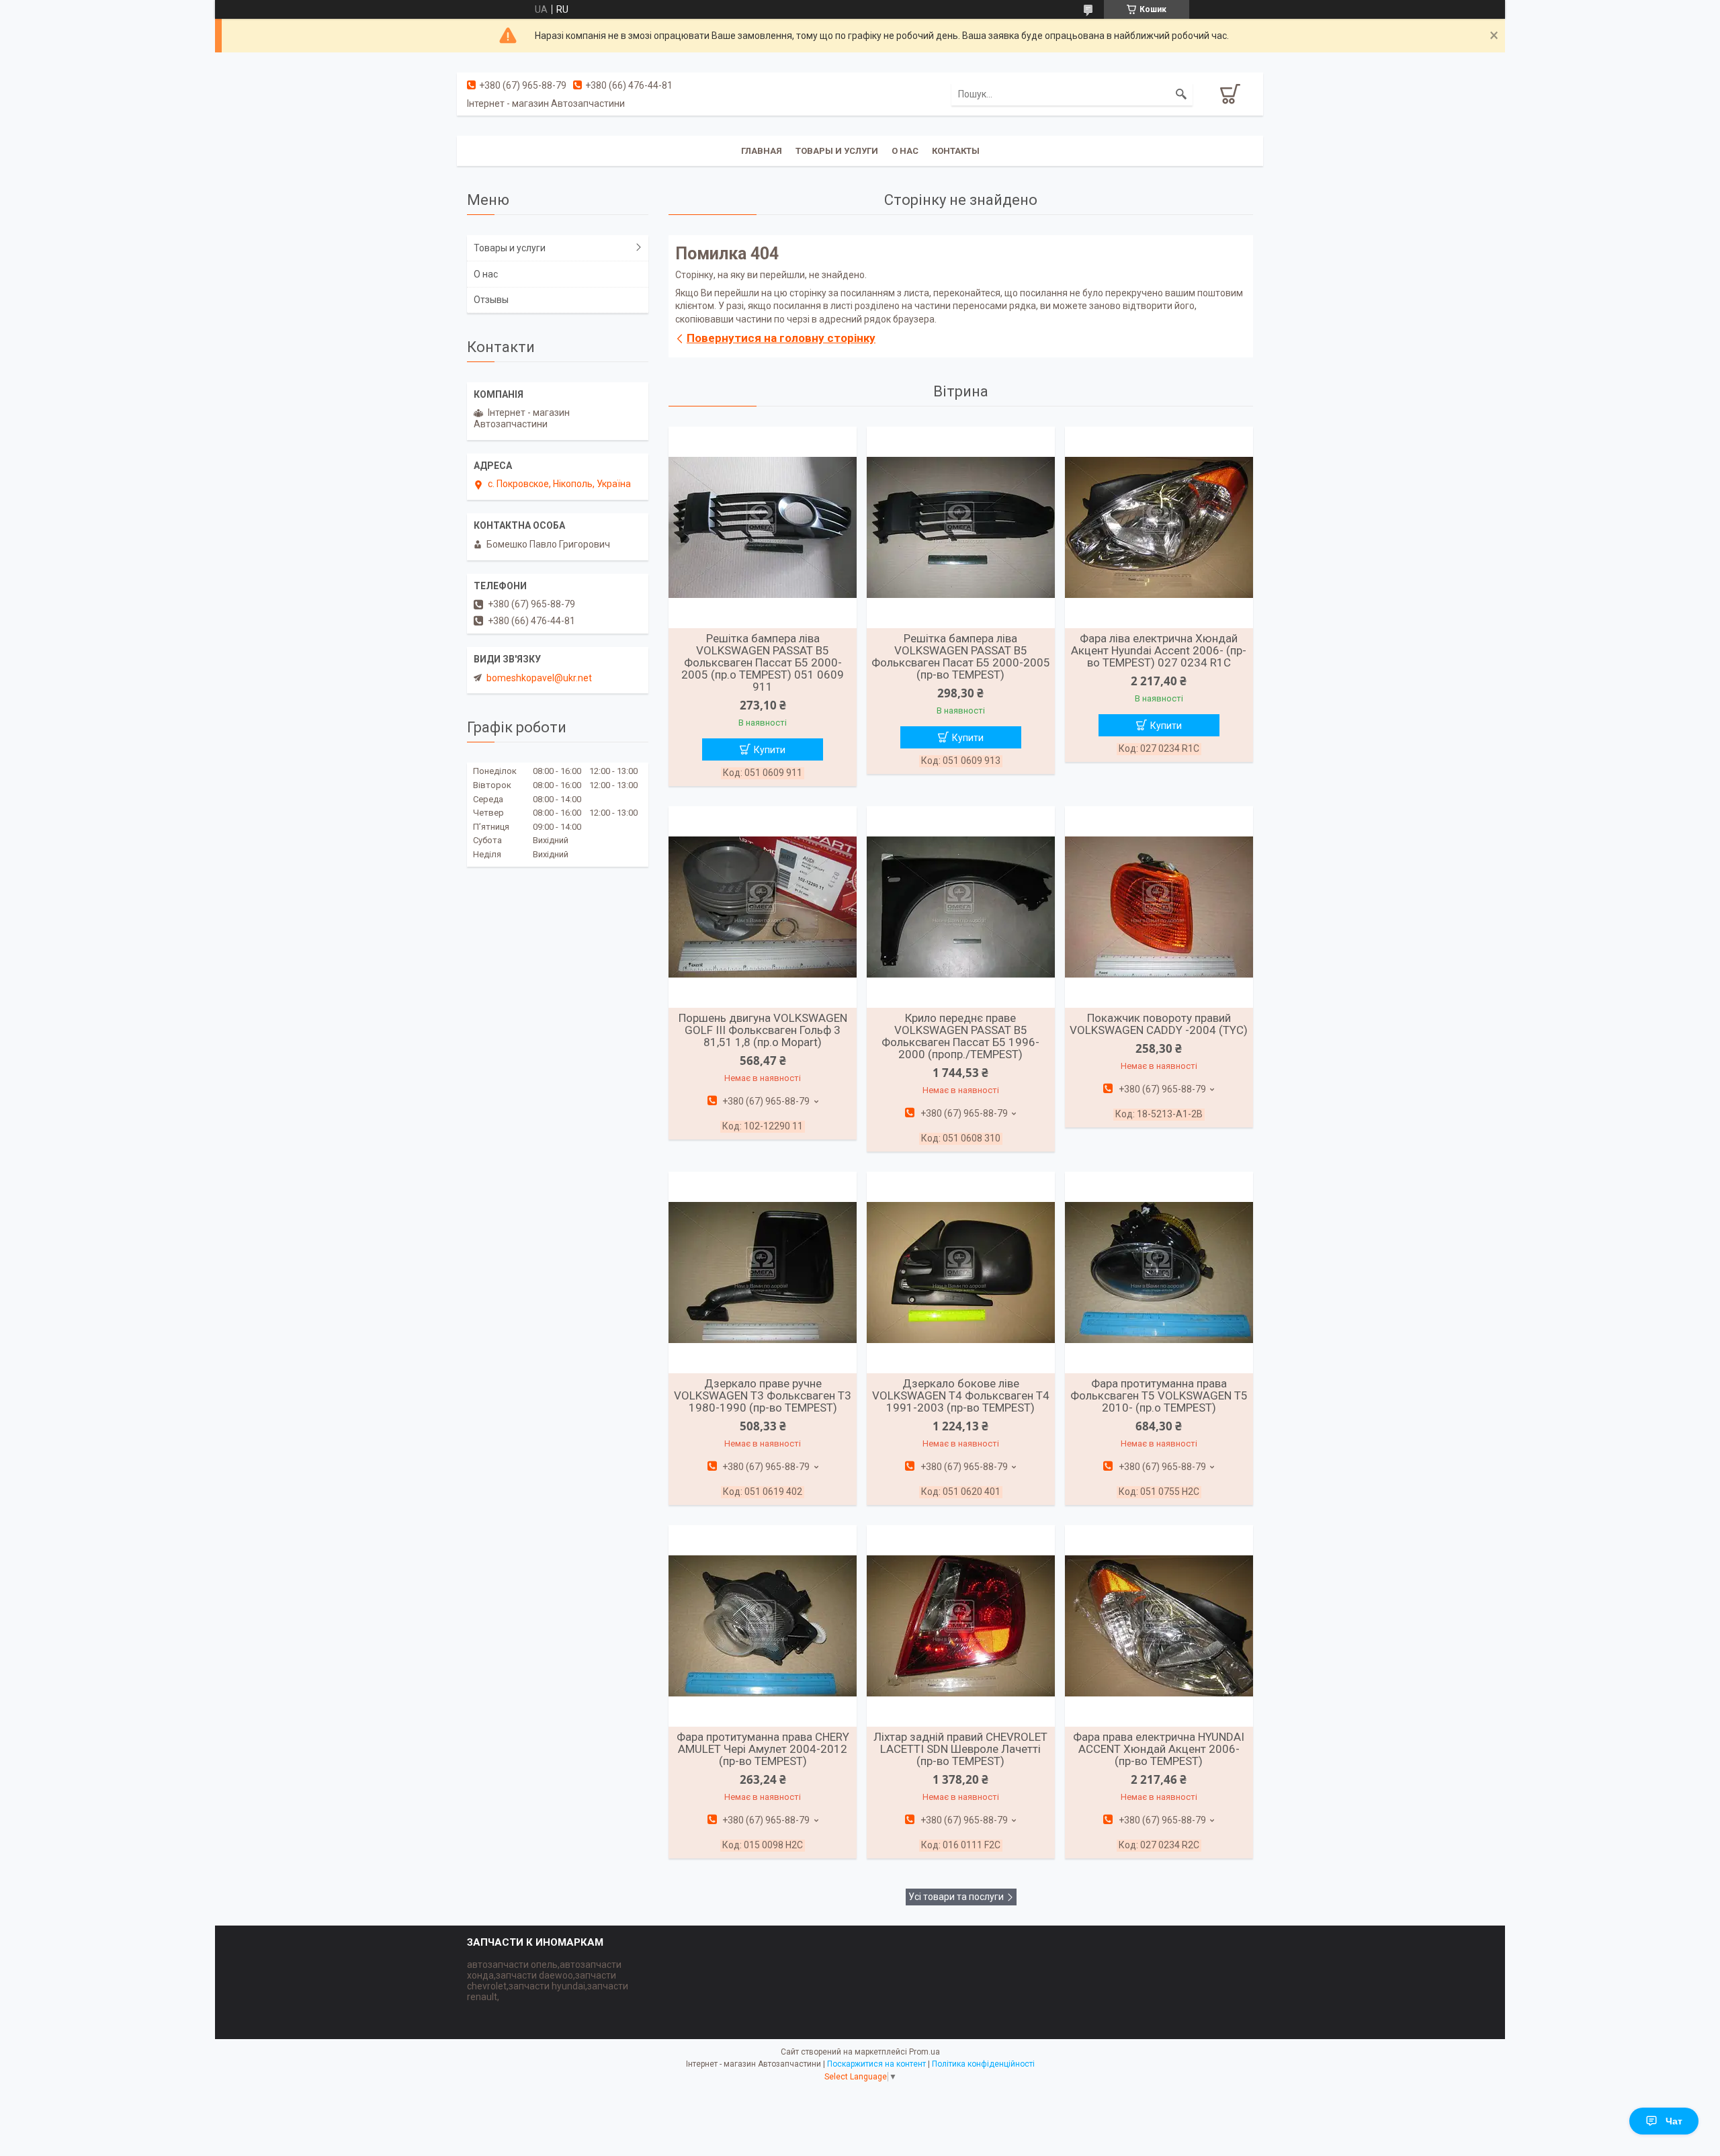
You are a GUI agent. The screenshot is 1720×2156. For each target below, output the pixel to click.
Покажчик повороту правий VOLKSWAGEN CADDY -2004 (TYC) (1159, 1024)
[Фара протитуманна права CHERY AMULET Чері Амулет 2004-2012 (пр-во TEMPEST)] (763, 1626)
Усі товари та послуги (956, 1897)
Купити (770, 750)
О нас (905, 151)
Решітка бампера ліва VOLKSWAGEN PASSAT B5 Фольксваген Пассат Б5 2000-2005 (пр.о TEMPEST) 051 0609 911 (763, 662)
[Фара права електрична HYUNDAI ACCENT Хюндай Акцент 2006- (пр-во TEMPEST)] (1159, 1626)
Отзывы (491, 300)
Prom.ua (924, 2052)
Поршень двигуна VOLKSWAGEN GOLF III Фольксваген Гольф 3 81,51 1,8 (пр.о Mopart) (763, 1030)
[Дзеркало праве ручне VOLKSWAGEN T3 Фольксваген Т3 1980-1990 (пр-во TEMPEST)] (763, 1273)
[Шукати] (1181, 94)
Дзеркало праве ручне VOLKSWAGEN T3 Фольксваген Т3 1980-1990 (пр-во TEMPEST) (763, 1395)
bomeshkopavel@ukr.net (539, 678)
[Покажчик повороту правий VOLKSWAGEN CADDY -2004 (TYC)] (1159, 907)
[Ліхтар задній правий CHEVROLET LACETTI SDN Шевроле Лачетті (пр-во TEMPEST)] (961, 1626)
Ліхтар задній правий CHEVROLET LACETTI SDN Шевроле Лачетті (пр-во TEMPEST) (960, 1749)
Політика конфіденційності (983, 2064)
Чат (1674, 2121)
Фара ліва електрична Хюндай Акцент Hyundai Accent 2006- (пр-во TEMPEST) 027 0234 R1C (1159, 650)
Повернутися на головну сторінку (781, 338)
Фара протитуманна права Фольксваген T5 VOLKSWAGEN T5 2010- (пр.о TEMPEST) (1159, 1395)
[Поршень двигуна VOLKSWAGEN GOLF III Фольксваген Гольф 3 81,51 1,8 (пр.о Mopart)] (763, 907)
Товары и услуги (837, 151)
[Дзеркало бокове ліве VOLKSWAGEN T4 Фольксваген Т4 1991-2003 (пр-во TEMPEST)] (961, 1273)
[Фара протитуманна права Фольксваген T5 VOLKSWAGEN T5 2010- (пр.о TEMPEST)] (1159, 1273)
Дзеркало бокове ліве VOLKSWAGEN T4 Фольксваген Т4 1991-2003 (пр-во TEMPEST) (961, 1395)
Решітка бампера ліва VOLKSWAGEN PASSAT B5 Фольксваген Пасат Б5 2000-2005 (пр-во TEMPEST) (961, 656)
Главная (762, 151)
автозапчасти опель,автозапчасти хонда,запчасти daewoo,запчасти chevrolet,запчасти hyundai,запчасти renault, (548, 1981)
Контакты (956, 151)
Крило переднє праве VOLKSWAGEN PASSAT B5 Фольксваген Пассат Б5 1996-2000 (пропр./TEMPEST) (960, 1036)
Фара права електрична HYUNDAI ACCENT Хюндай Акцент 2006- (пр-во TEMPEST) (1159, 1749)
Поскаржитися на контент (876, 2064)
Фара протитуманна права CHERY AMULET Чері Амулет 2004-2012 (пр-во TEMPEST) (763, 1749)
